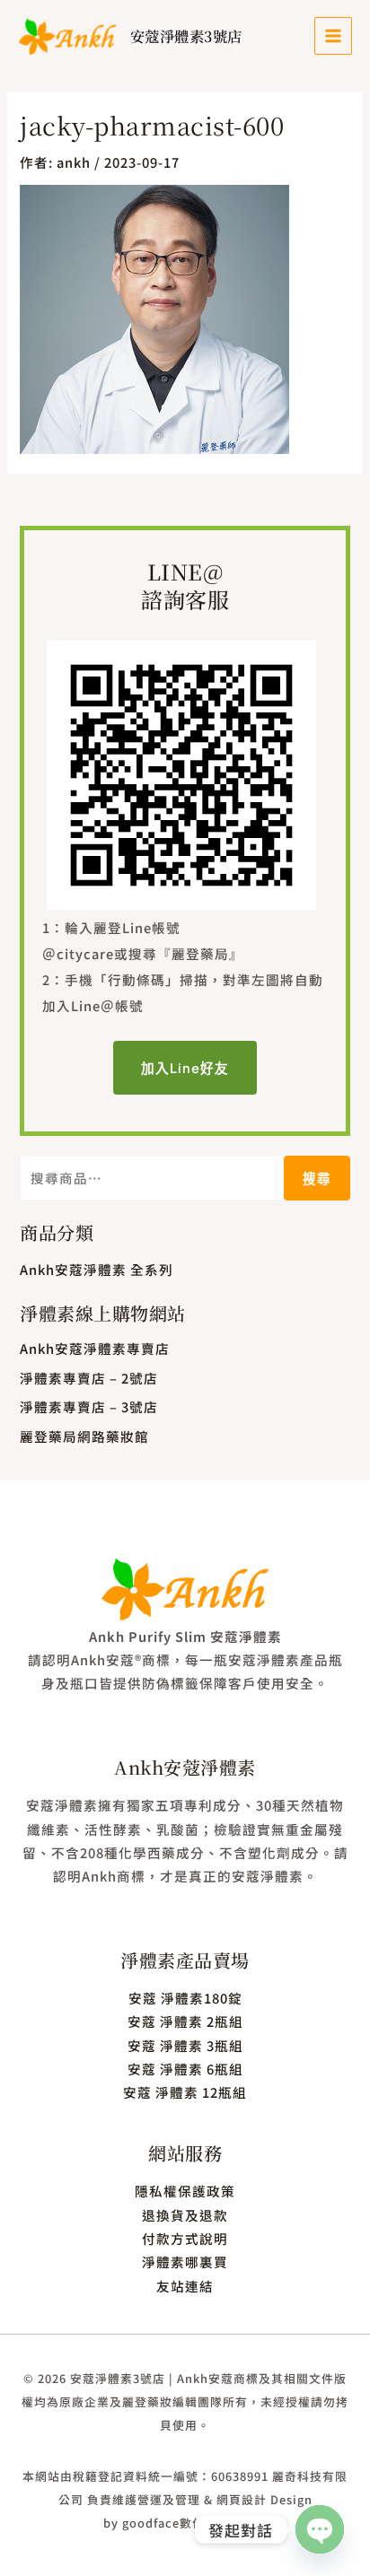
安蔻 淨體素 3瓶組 (185, 2045)
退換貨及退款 (185, 2215)
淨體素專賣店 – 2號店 (89, 1378)
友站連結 (185, 2286)
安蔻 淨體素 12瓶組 (185, 2092)
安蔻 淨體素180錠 (185, 1998)
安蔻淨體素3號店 (186, 36)
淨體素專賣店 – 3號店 (89, 1406)
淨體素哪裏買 (185, 2262)
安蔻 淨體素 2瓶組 (185, 2021)
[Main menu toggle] (333, 36)
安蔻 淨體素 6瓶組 (185, 2069)
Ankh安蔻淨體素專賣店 (95, 1348)
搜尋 (317, 1178)
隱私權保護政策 (185, 2191)
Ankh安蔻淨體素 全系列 (97, 1269)
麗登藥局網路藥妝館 (84, 1436)
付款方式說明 (185, 2238)
